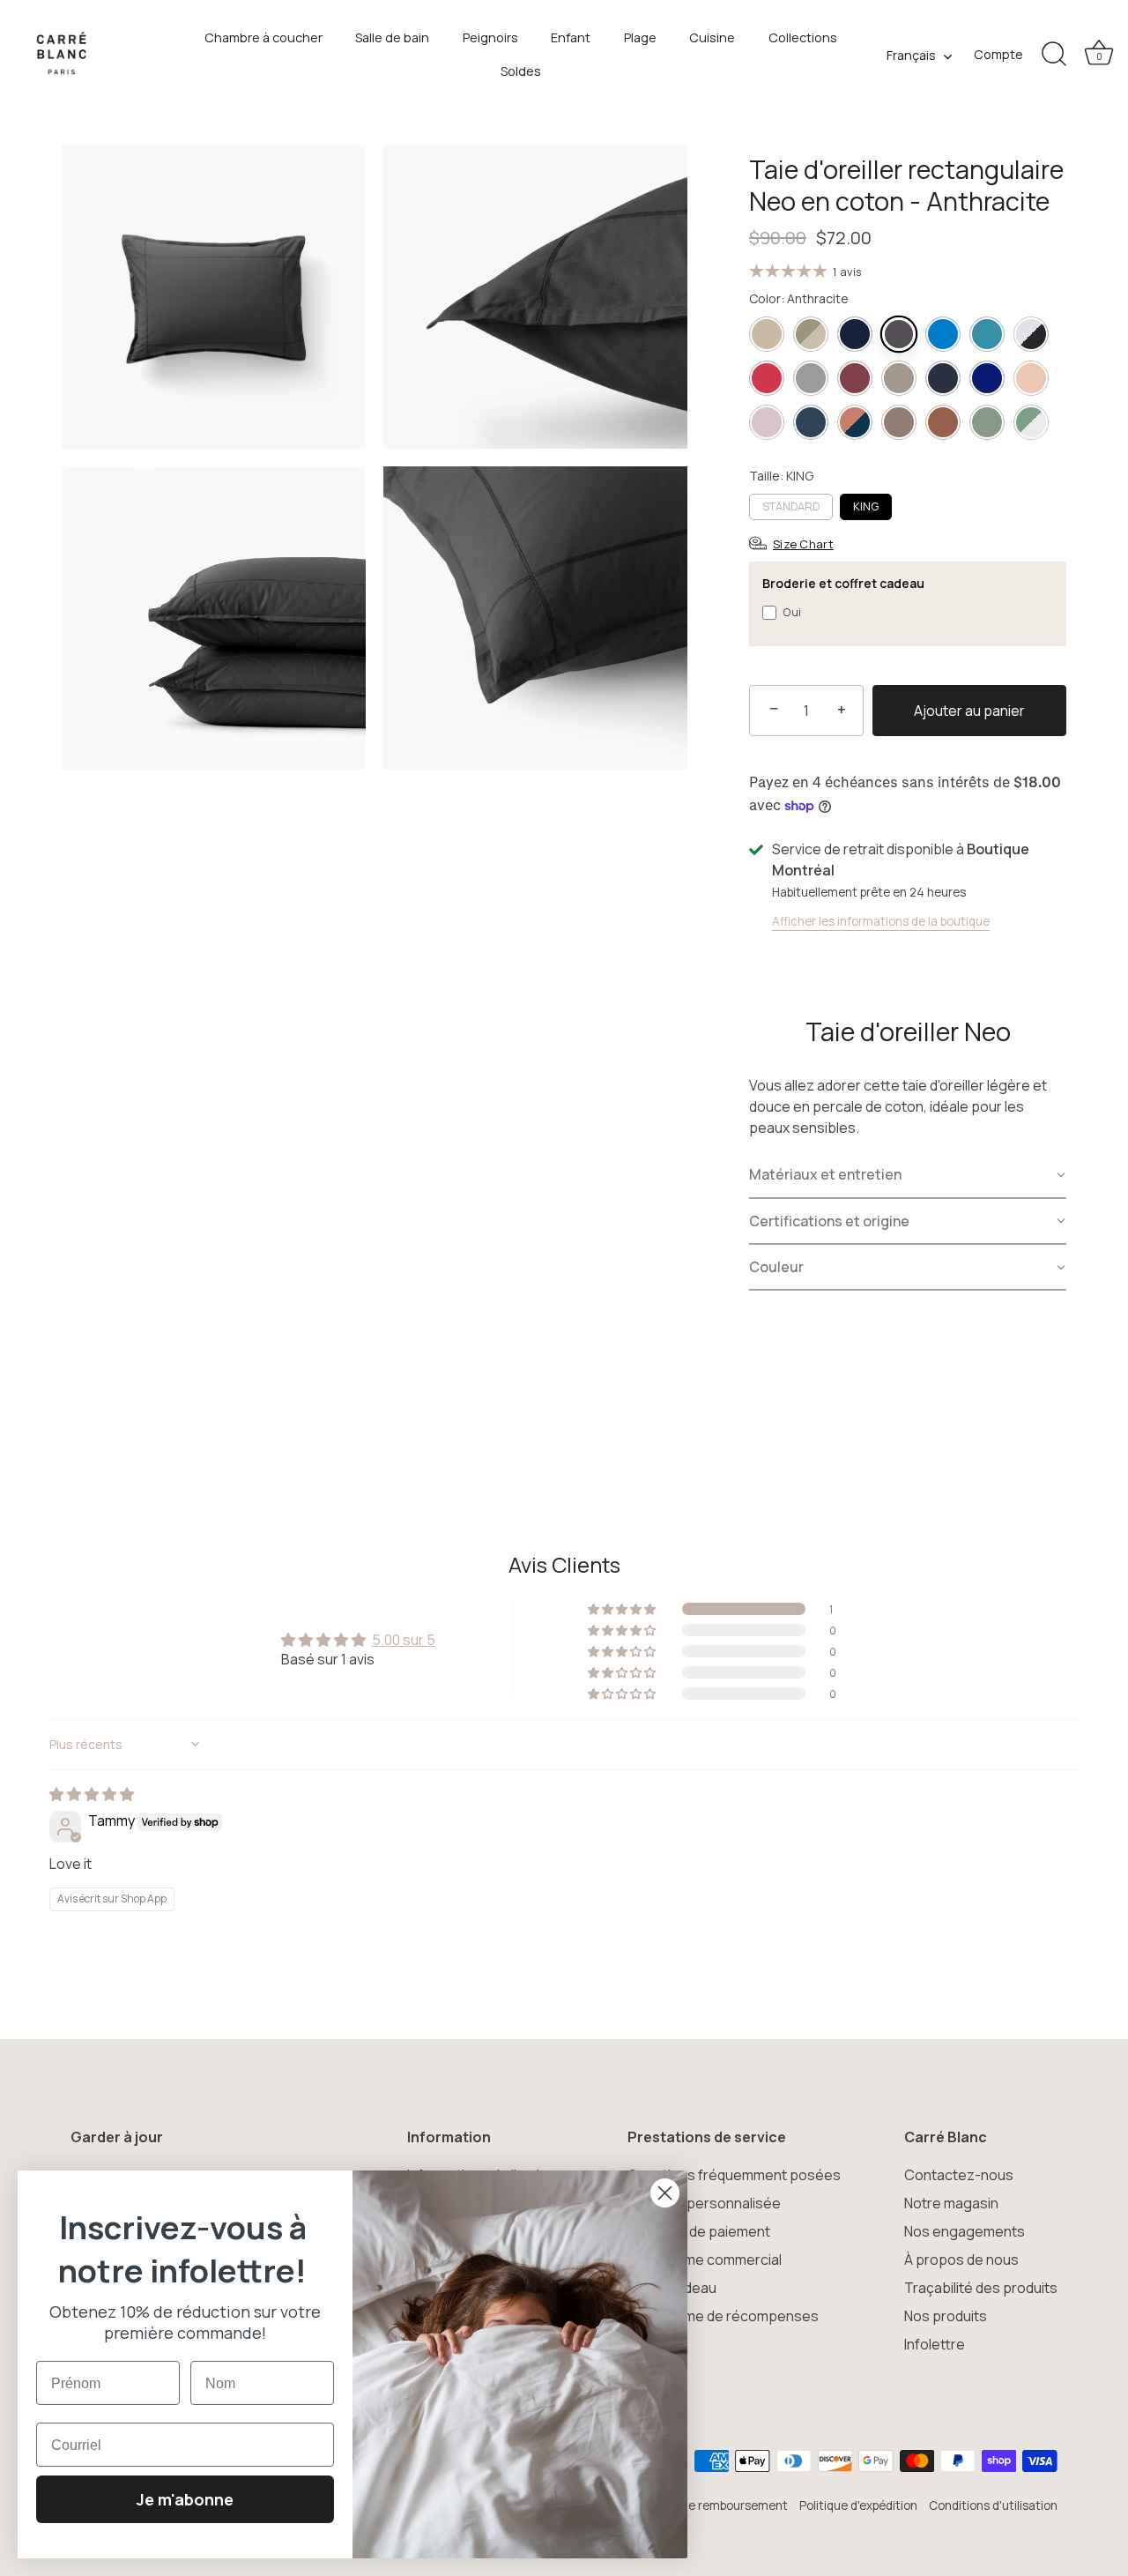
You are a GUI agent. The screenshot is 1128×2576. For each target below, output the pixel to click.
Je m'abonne (185, 2499)
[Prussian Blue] (811, 422)
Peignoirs (490, 37)
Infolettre (935, 2344)
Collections (803, 37)
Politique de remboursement (709, 2505)
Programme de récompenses (723, 2316)
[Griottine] (855, 378)
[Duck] (987, 334)
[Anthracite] (899, 334)
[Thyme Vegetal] (1031, 422)
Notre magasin (951, 2203)
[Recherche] (1054, 55)
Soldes (521, 71)
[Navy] (943, 378)
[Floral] (811, 334)
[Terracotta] (943, 422)
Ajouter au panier (969, 711)
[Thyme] (987, 422)
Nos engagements (965, 2231)
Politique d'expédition (858, 2505)
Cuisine (712, 37)
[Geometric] (1031, 334)
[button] (908, 1175)
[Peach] (1031, 378)
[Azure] (943, 334)
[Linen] (899, 378)
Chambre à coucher (263, 37)
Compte (998, 54)
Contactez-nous (959, 2175)
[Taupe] (899, 422)
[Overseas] (987, 378)
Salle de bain (392, 37)
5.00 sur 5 (404, 1640)
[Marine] (855, 334)
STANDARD (791, 506)
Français (911, 56)
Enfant (571, 37)
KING (866, 506)
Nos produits (946, 2316)
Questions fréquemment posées (734, 2175)
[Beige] (767, 334)
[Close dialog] (665, 2193)
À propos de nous (961, 2260)
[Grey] (811, 378)
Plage (640, 37)
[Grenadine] (767, 378)
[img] (92, 1794)
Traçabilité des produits (981, 2288)
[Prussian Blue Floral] (855, 422)
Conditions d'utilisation (993, 2505)
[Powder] (767, 422)
